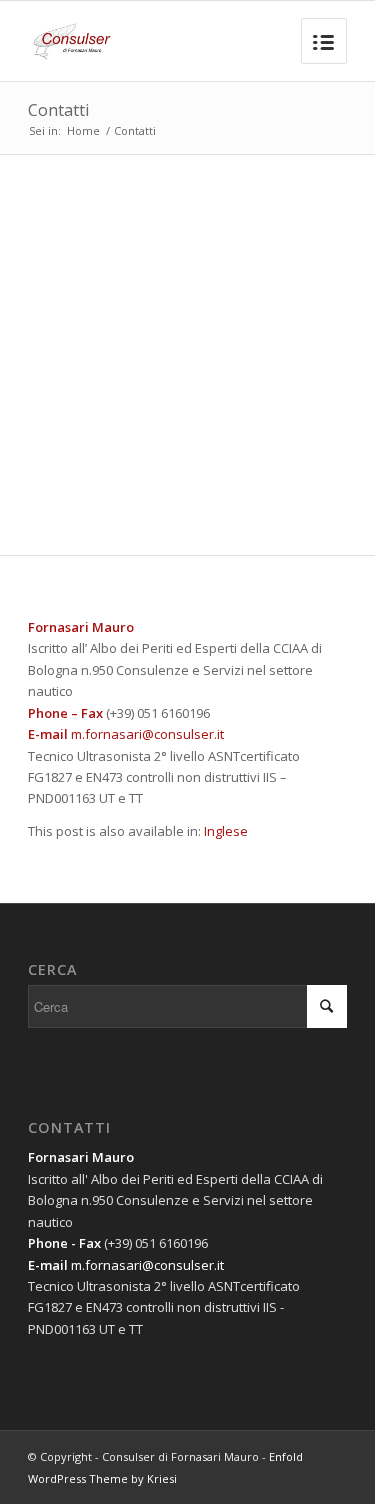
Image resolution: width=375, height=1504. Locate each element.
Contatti (58, 110)
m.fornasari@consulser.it (147, 734)
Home (83, 130)
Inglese (226, 831)
